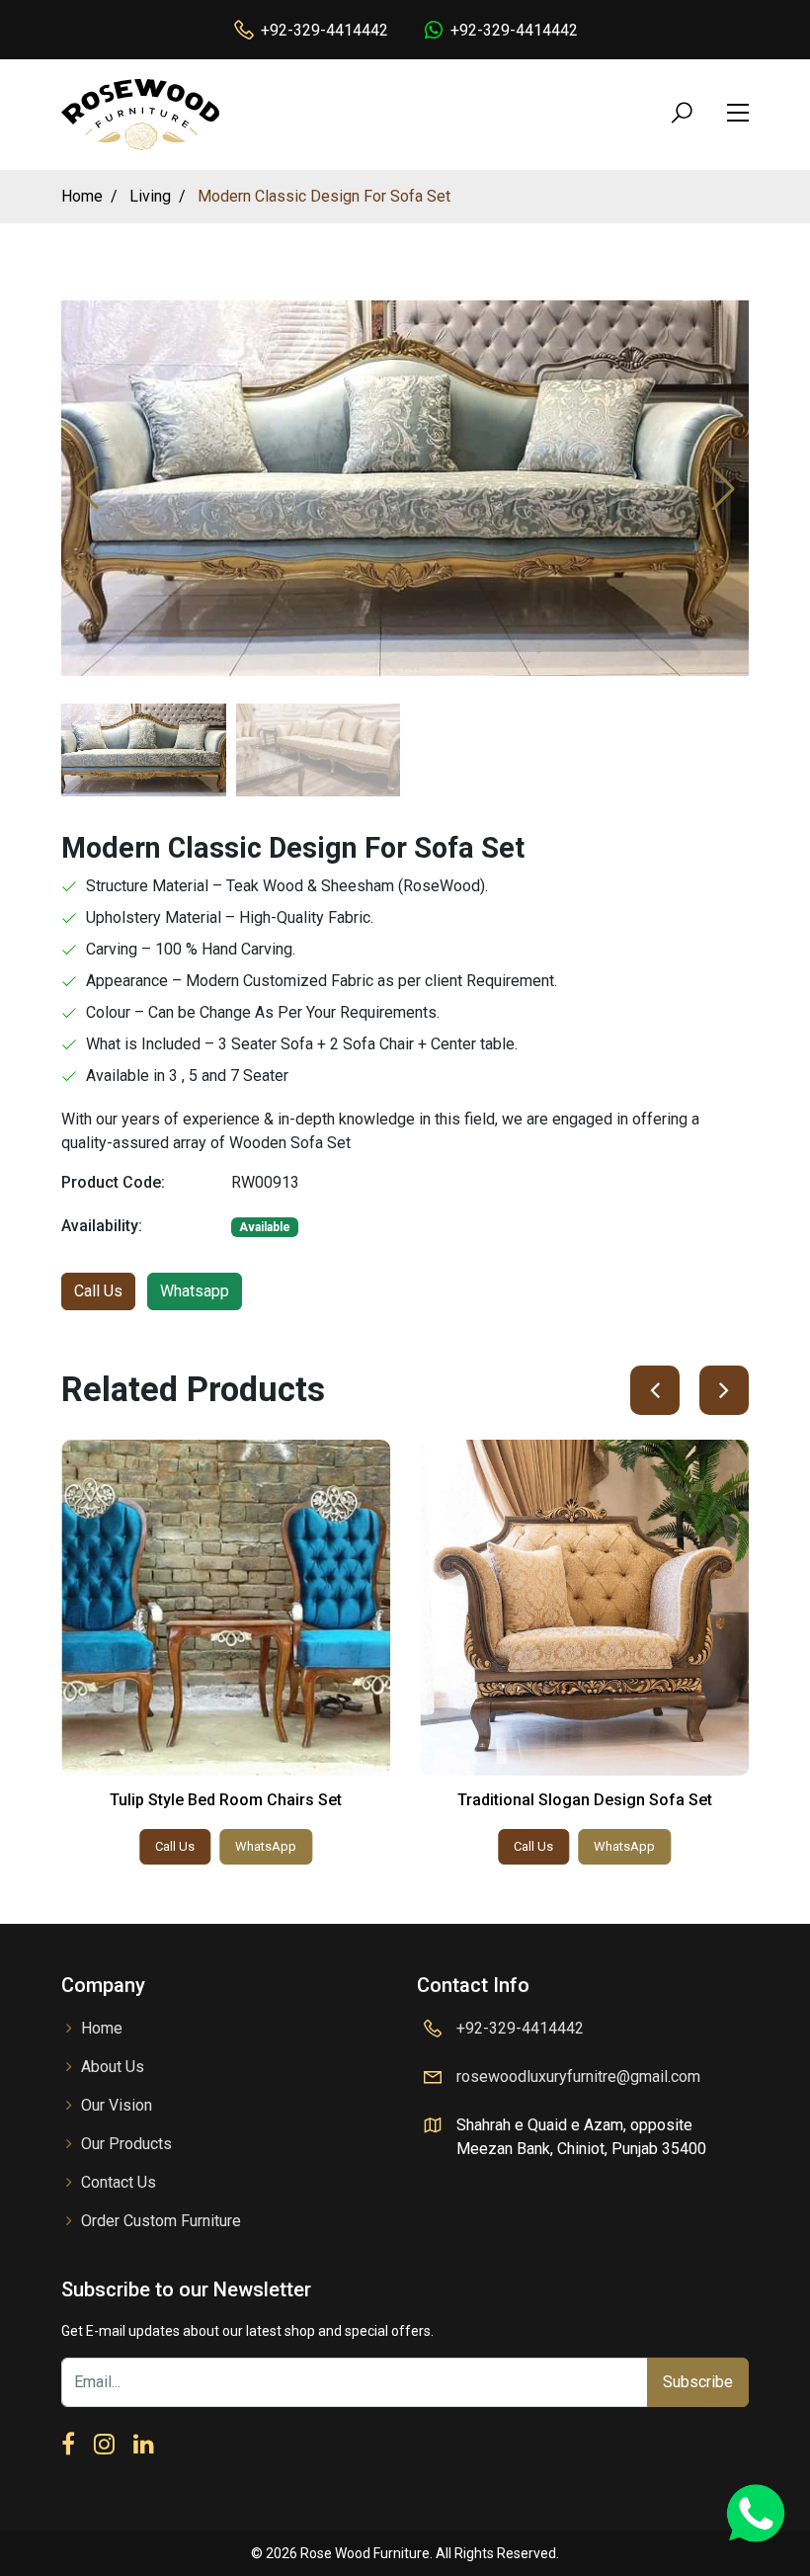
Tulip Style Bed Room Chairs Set (226, 1800)
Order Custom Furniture (161, 2221)
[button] (723, 488)
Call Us (98, 1291)
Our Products (126, 2144)
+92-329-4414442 (324, 30)
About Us (113, 2067)
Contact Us (119, 2182)
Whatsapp (195, 1291)
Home (102, 2028)
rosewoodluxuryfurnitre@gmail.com (578, 2077)
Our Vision (117, 2105)
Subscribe (698, 2382)
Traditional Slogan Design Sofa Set (585, 1800)
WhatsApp (266, 1846)
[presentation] (655, 1390)
